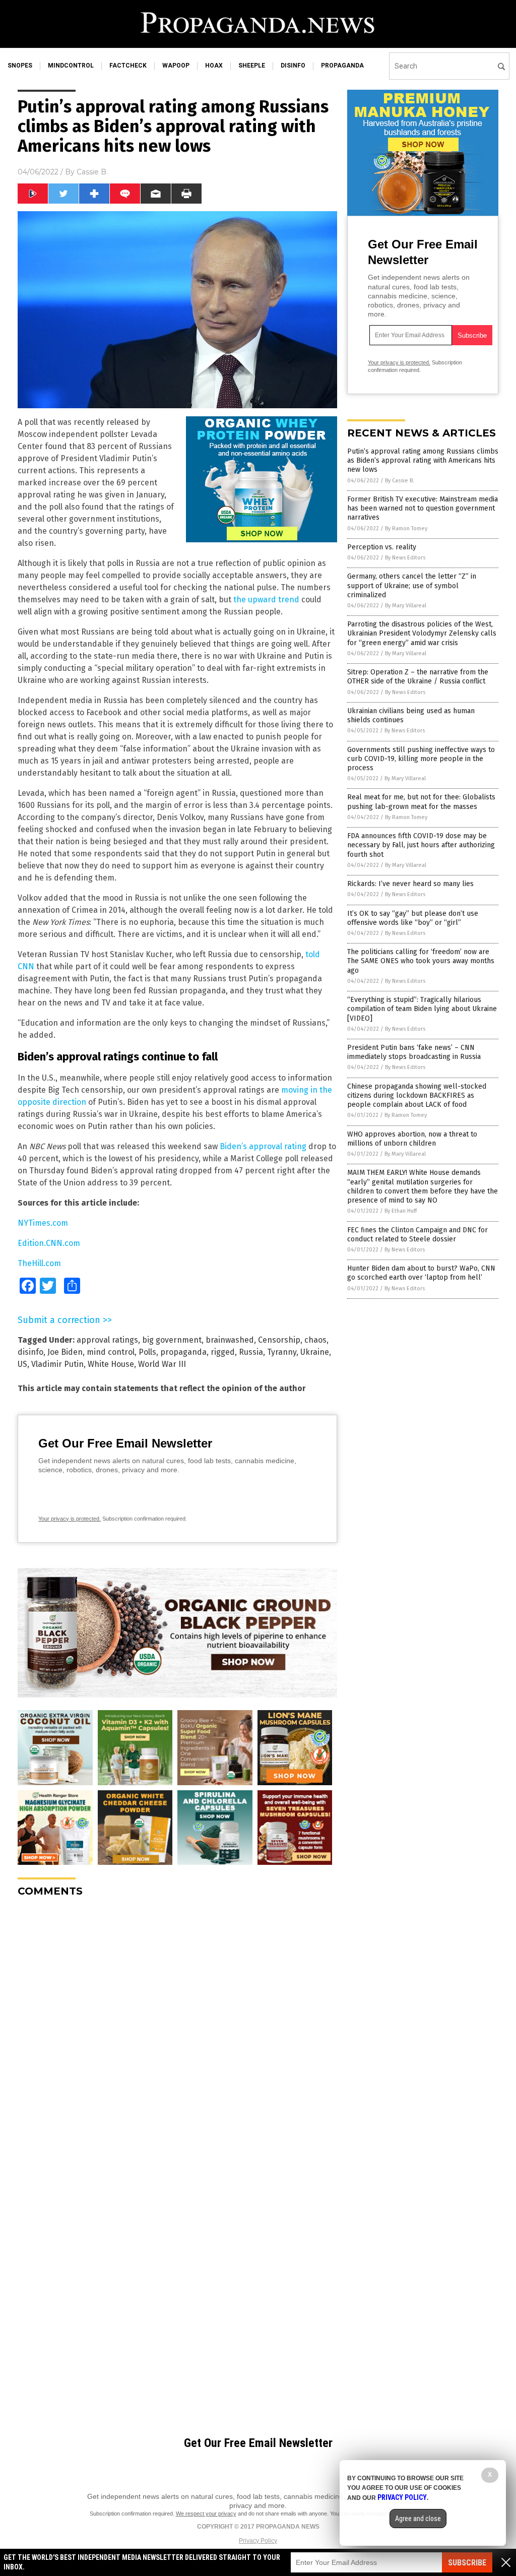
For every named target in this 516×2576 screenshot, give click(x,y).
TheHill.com (39, 1263)
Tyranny (282, 1352)
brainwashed (230, 1340)
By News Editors (405, 558)
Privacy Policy (258, 2541)
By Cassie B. (400, 481)
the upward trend (266, 600)
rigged (223, 1352)
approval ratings (107, 1340)
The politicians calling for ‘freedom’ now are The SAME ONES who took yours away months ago (421, 961)
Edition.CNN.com (49, 1243)
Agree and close (418, 2519)
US (22, 1364)
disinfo (293, 66)
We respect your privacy (206, 2514)
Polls (147, 1352)
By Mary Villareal (406, 606)
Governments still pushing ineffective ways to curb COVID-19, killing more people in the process (421, 759)
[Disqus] (177, 2031)
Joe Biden (65, 1352)
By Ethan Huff (401, 1211)
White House (111, 1364)
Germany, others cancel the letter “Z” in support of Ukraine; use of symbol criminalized (412, 585)
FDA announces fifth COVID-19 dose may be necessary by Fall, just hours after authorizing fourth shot (421, 845)
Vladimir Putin (57, 1364)
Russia (251, 1352)
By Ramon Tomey (406, 528)
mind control (111, 1352)
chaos (315, 1340)
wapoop (176, 66)
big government (172, 1340)
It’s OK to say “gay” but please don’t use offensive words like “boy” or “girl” (413, 918)
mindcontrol (71, 66)
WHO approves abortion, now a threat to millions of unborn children (412, 1139)
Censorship (279, 1340)
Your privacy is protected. (70, 1519)
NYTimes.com (43, 1223)
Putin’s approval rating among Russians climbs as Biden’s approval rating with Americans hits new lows (423, 460)
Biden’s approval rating (263, 1146)
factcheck (128, 66)
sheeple (252, 66)
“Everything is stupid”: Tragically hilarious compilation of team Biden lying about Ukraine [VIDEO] (422, 1009)
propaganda (342, 66)
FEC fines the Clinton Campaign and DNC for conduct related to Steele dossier (417, 1235)
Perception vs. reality (382, 547)
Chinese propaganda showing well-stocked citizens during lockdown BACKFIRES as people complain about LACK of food (417, 1095)
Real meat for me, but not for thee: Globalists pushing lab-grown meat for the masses (421, 802)
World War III (162, 1364)
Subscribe (467, 2563)
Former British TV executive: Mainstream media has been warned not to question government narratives (423, 508)
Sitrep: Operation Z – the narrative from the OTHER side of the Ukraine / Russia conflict (418, 677)
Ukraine (315, 1352)
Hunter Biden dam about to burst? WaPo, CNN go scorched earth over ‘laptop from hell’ (421, 1273)
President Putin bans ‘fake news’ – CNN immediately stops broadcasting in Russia (414, 1052)
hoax (214, 66)
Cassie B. (92, 172)
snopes (20, 66)
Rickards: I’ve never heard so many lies (410, 884)
